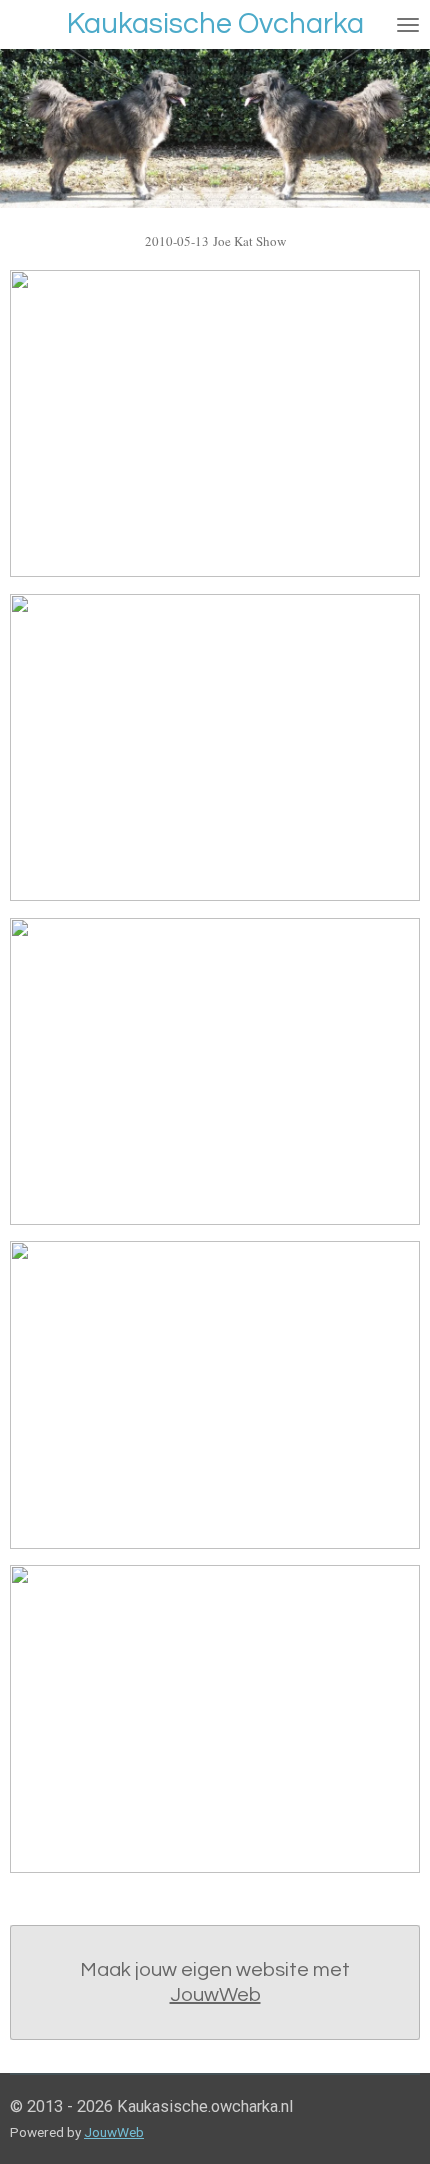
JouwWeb (215, 1995)
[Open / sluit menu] (408, 24)
